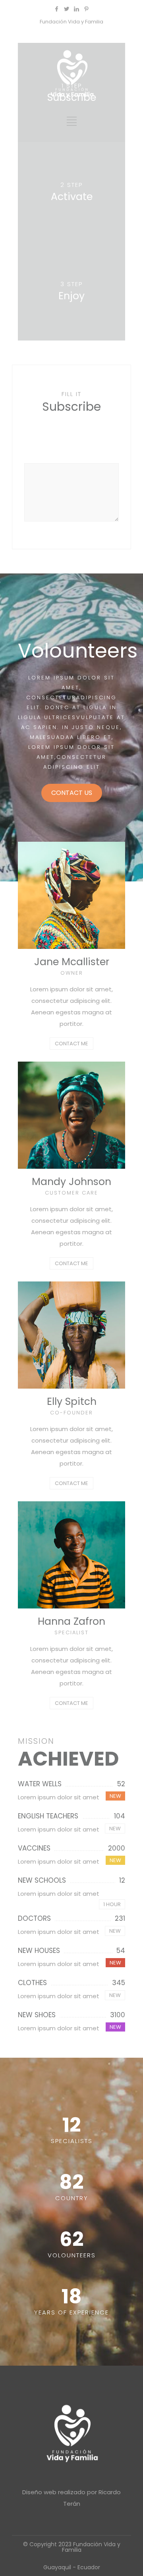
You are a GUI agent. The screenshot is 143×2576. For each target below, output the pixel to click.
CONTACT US (72, 793)
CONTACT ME (71, 1044)
